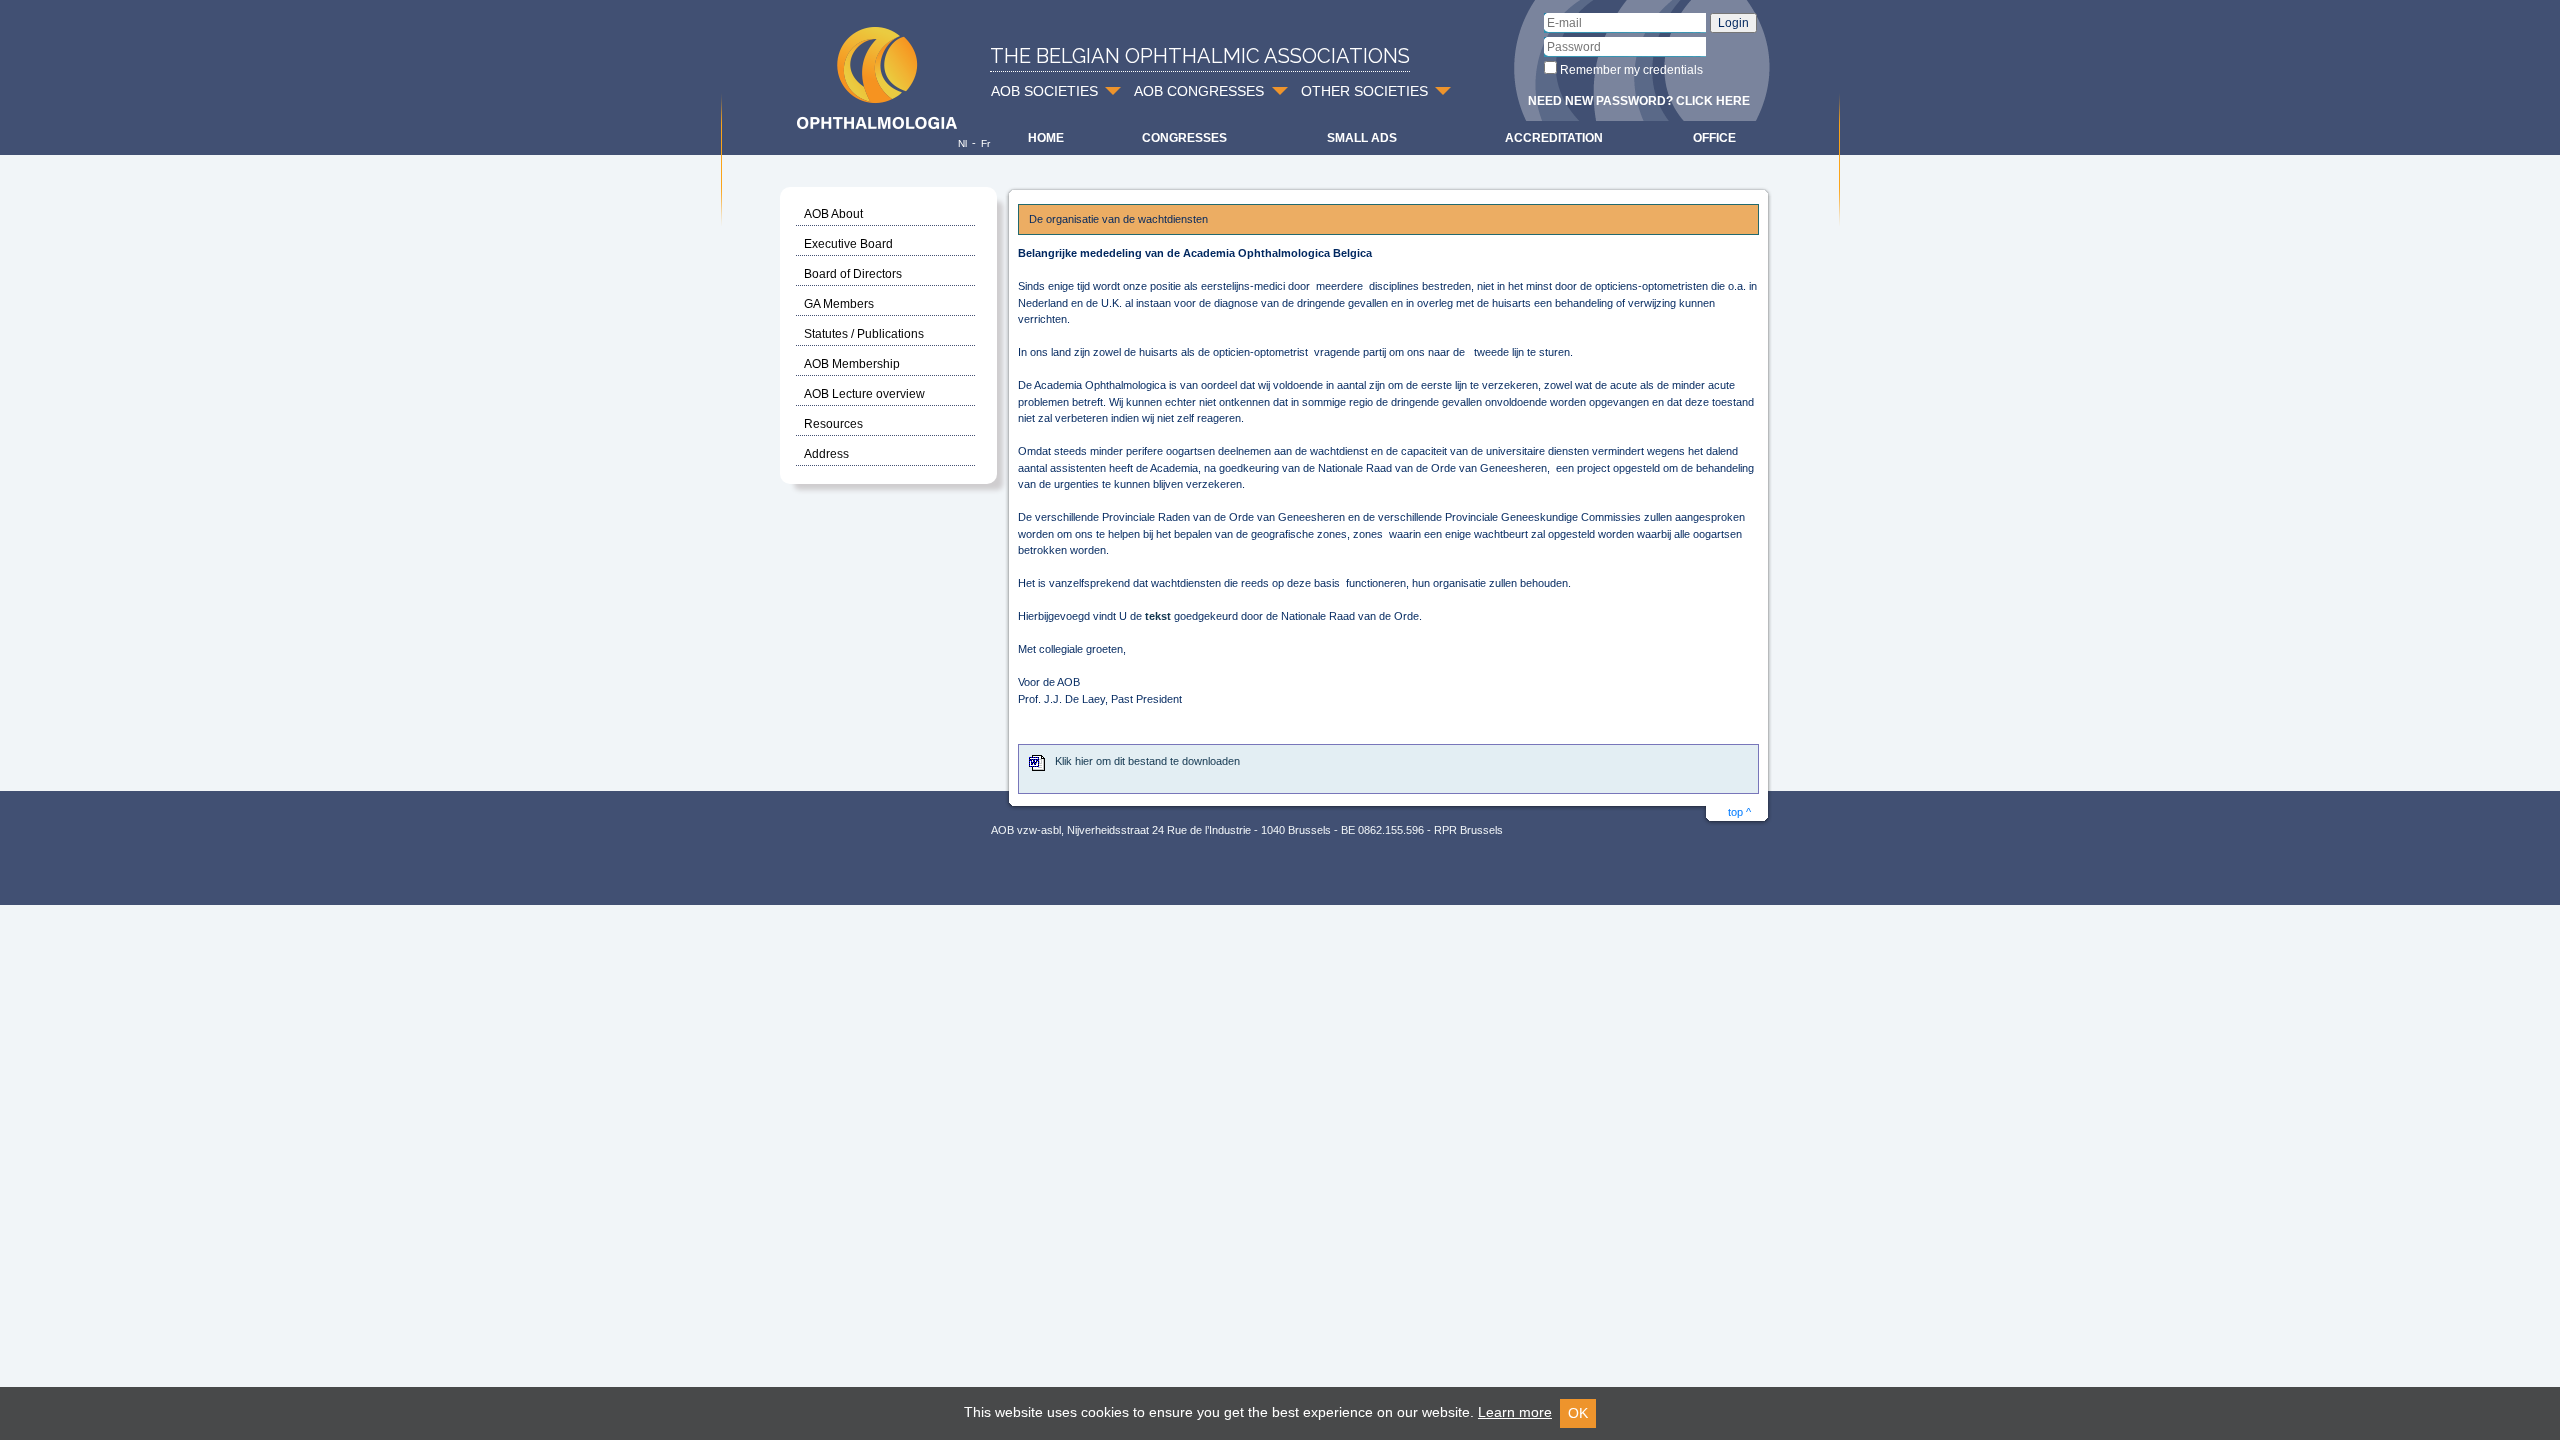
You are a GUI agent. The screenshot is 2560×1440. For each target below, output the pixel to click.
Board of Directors (853, 274)
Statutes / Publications (864, 334)
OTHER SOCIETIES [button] (1364, 91)
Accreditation (1554, 138)
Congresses (1184, 138)
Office (1714, 138)
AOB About (833, 214)
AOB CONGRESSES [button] (1199, 91)
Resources (833, 424)
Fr (985, 143)
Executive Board (848, 244)
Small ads (1362, 138)
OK (1578, 1413)
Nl (962, 143)
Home (1046, 138)
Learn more (1515, 1412)
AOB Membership (852, 364)
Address (826, 454)
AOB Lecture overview (864, 394)
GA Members (839, 304)
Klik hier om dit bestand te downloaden (1147, 761)
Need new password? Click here (1639, 101)
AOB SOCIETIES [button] (1044, 91)
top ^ (1739, 812)
